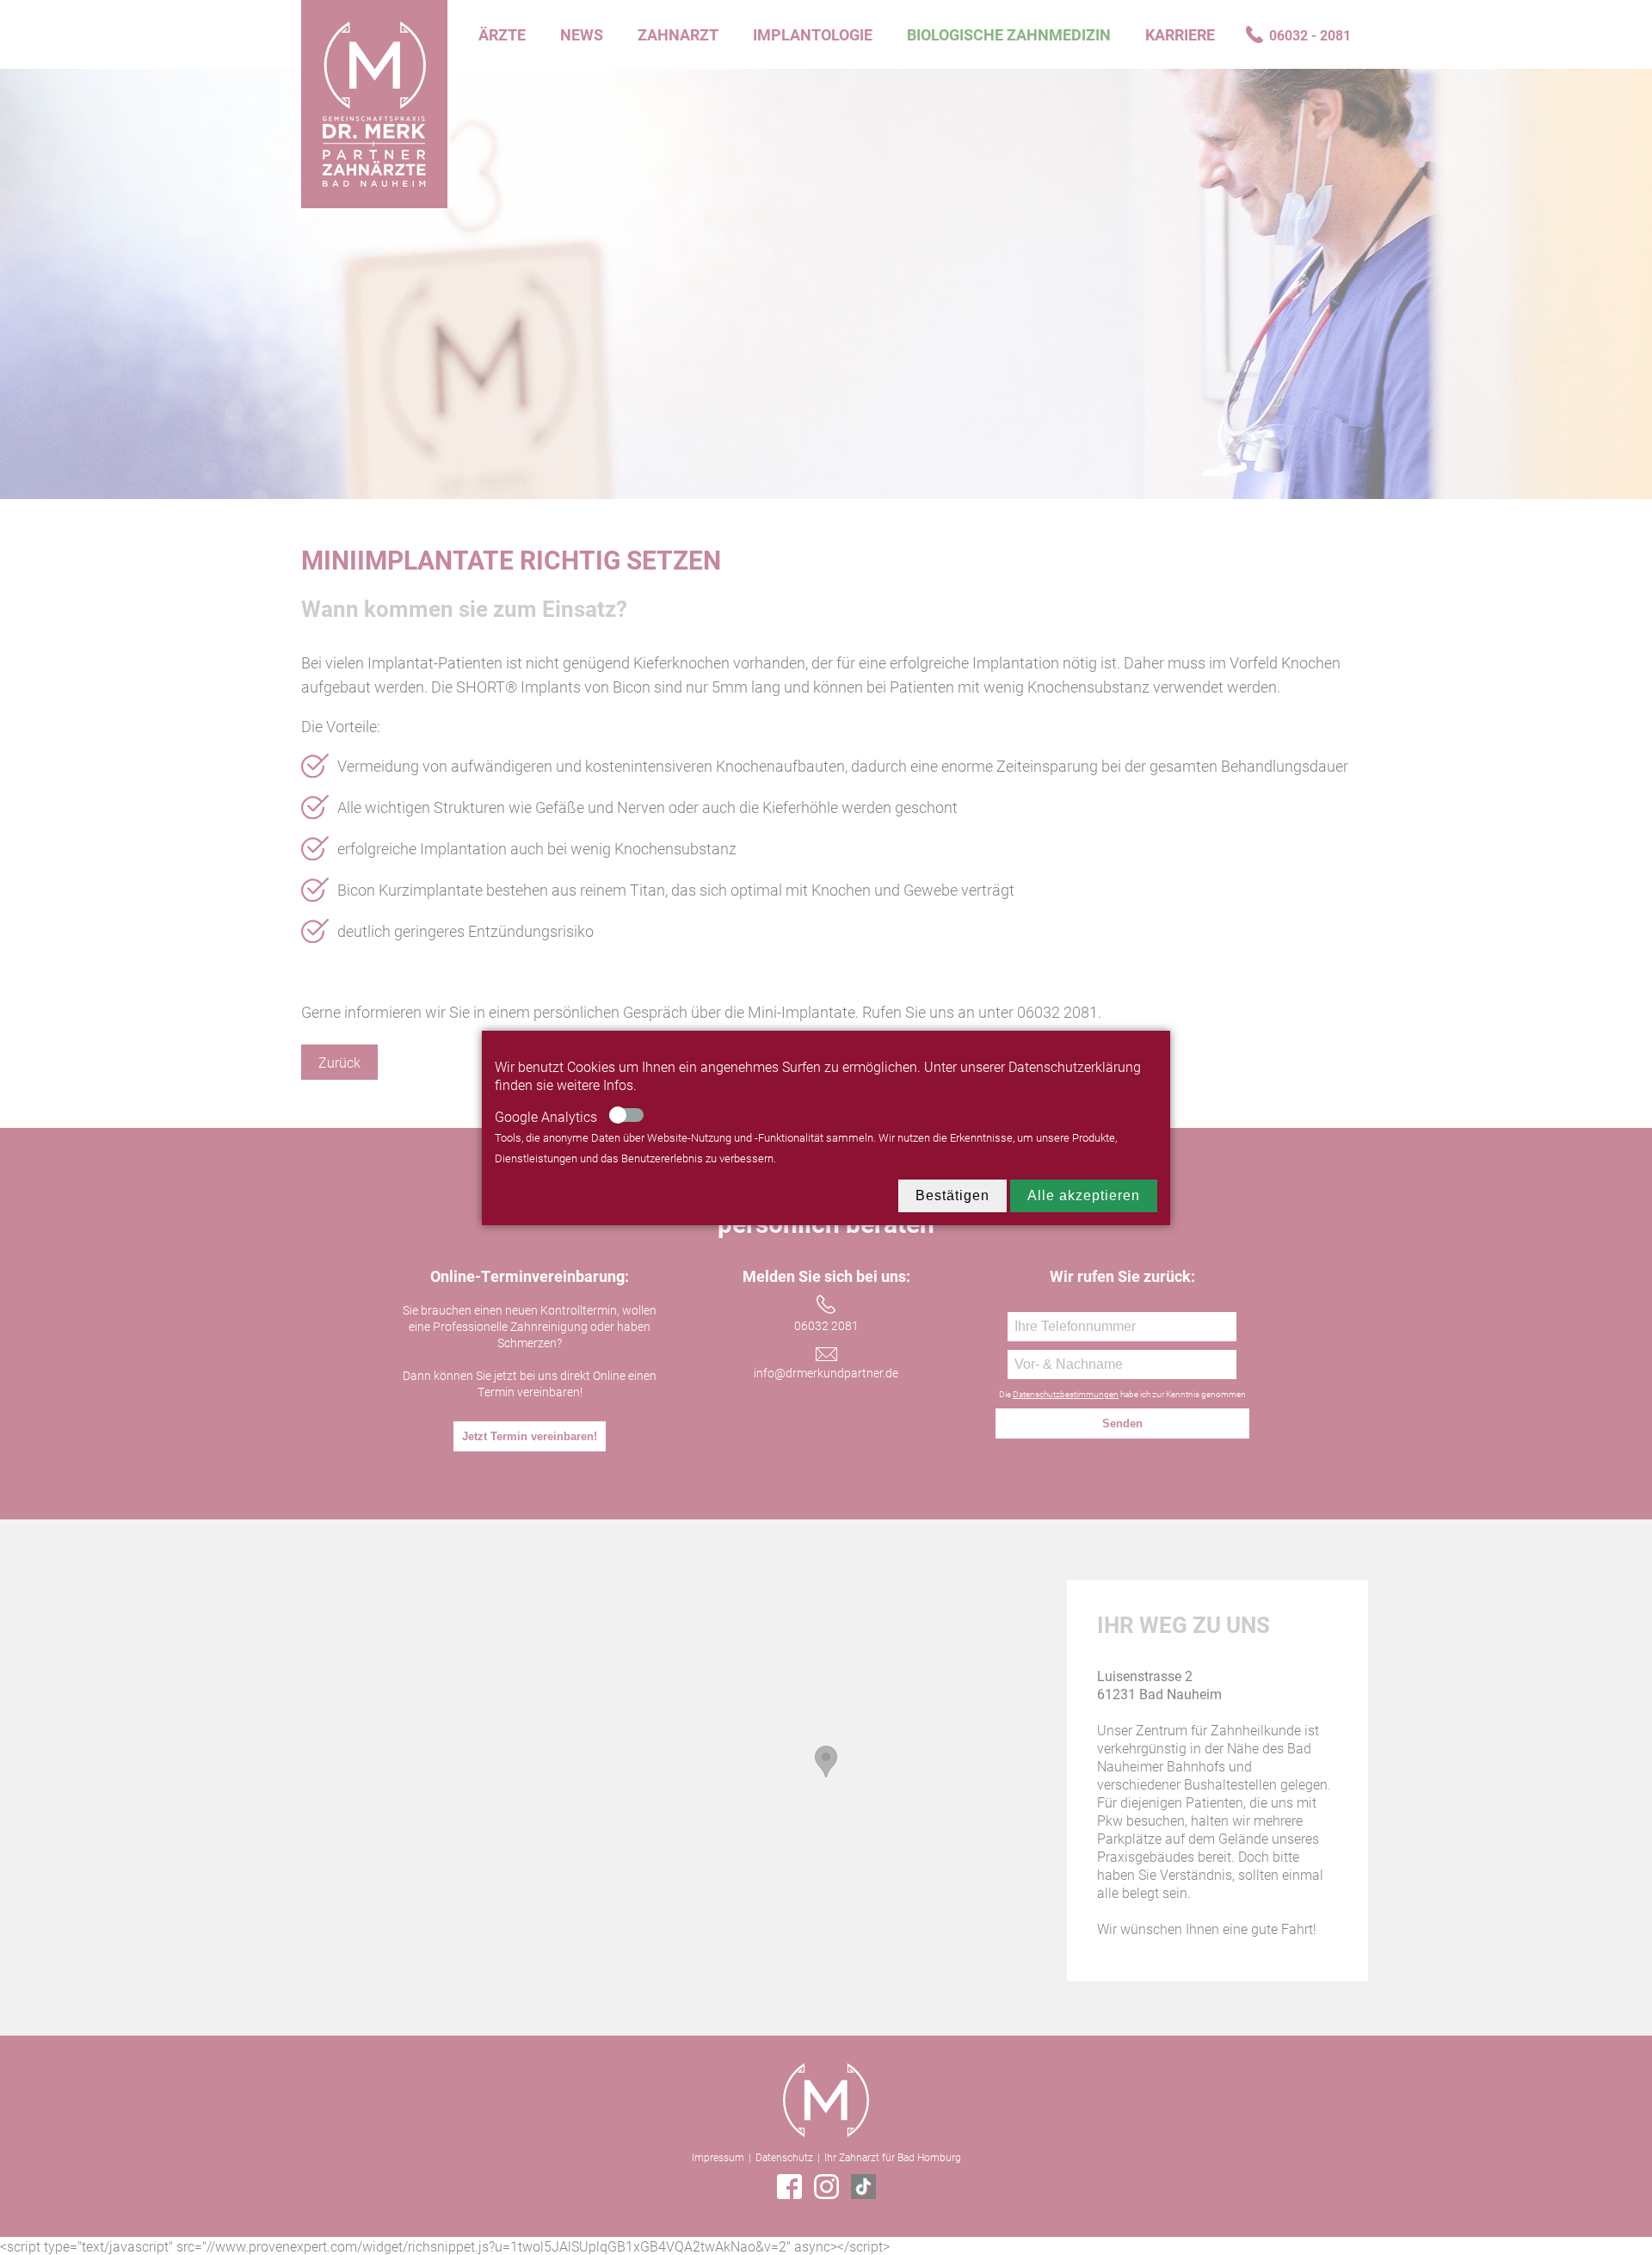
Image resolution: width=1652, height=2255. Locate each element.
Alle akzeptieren (1084, 1195)
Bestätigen (952, 1195)
